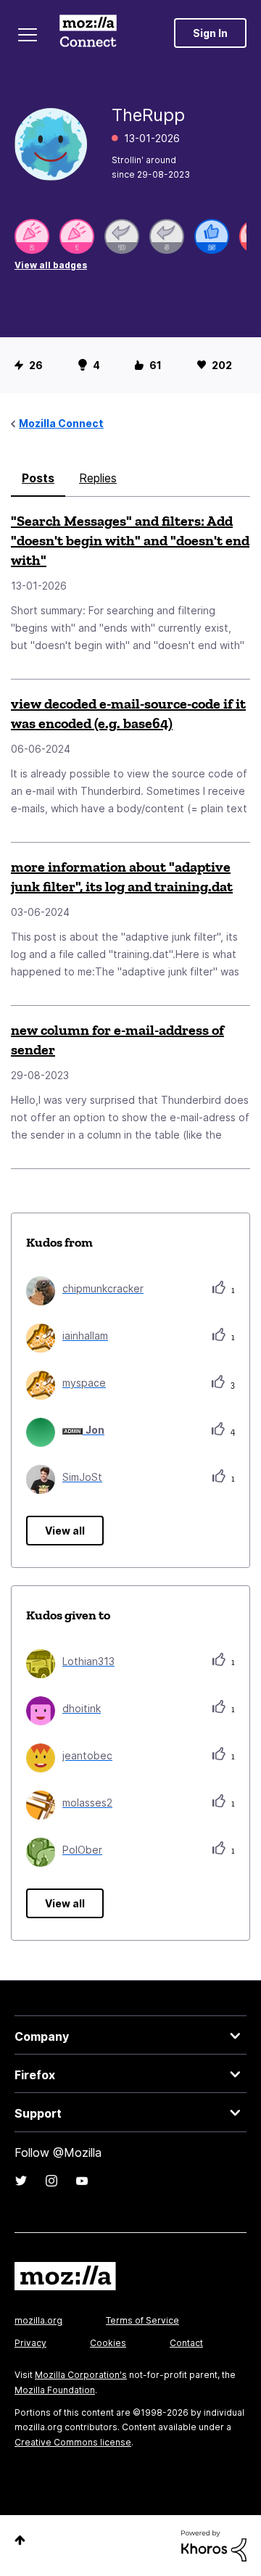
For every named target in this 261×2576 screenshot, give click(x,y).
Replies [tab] (98, 478)
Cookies (108, 2343)
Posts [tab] (38, 478)
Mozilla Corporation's (81, 2375)
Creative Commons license (73, 2442)
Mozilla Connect (88, 33)
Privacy (30, 2343)
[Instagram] (51, 2181)
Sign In (210, 33)
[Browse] (28, 35)
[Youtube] (82, 2181)
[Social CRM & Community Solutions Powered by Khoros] (214, 2544)
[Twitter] (21, 2181)
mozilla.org (38, 2320)
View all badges (51, 265)
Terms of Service (142, 2320)
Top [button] (20, 2540)
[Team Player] (212, 236)
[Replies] (122, 236)
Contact (186, 2343)
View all (65, 1531)
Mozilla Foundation (55, 2390)
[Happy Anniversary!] (32, 236)
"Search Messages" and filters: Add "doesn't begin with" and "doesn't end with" (130, 540)
